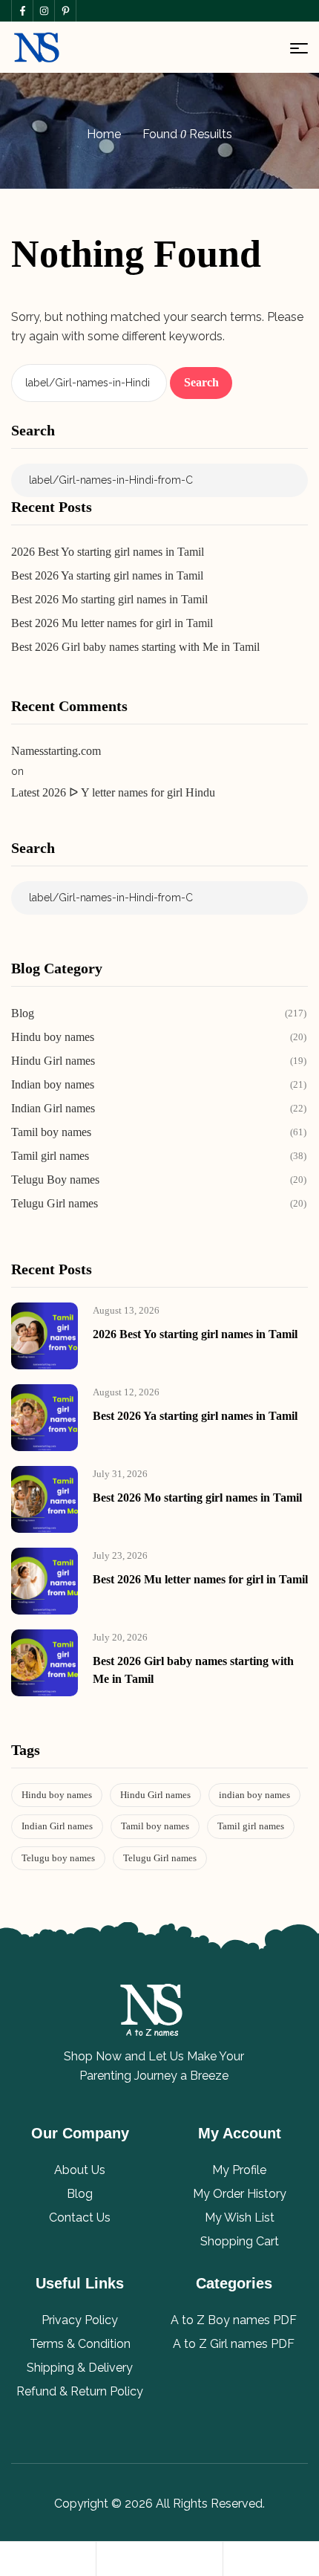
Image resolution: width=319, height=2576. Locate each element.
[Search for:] (91, 382)
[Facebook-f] (22, 11)
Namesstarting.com (56, 751)
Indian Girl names (57, 1826)
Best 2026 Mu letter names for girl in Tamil (112, 623)
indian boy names (254, 1795)
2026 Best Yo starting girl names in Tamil (108, 552)
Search (33, 430)
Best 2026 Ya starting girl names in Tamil (107, 575)
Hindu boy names (57, 1795)
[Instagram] (43, 11)
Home (104, 134)
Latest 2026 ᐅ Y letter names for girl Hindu (113, 792)
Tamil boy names (155, 1826)
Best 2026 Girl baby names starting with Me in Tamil (135, 647)
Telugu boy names (58, 1858)
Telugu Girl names (160, 1858)
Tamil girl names (251, 1826)
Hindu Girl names (155, 1795)
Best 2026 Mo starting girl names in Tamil (109, 599)
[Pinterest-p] (65, 11)
